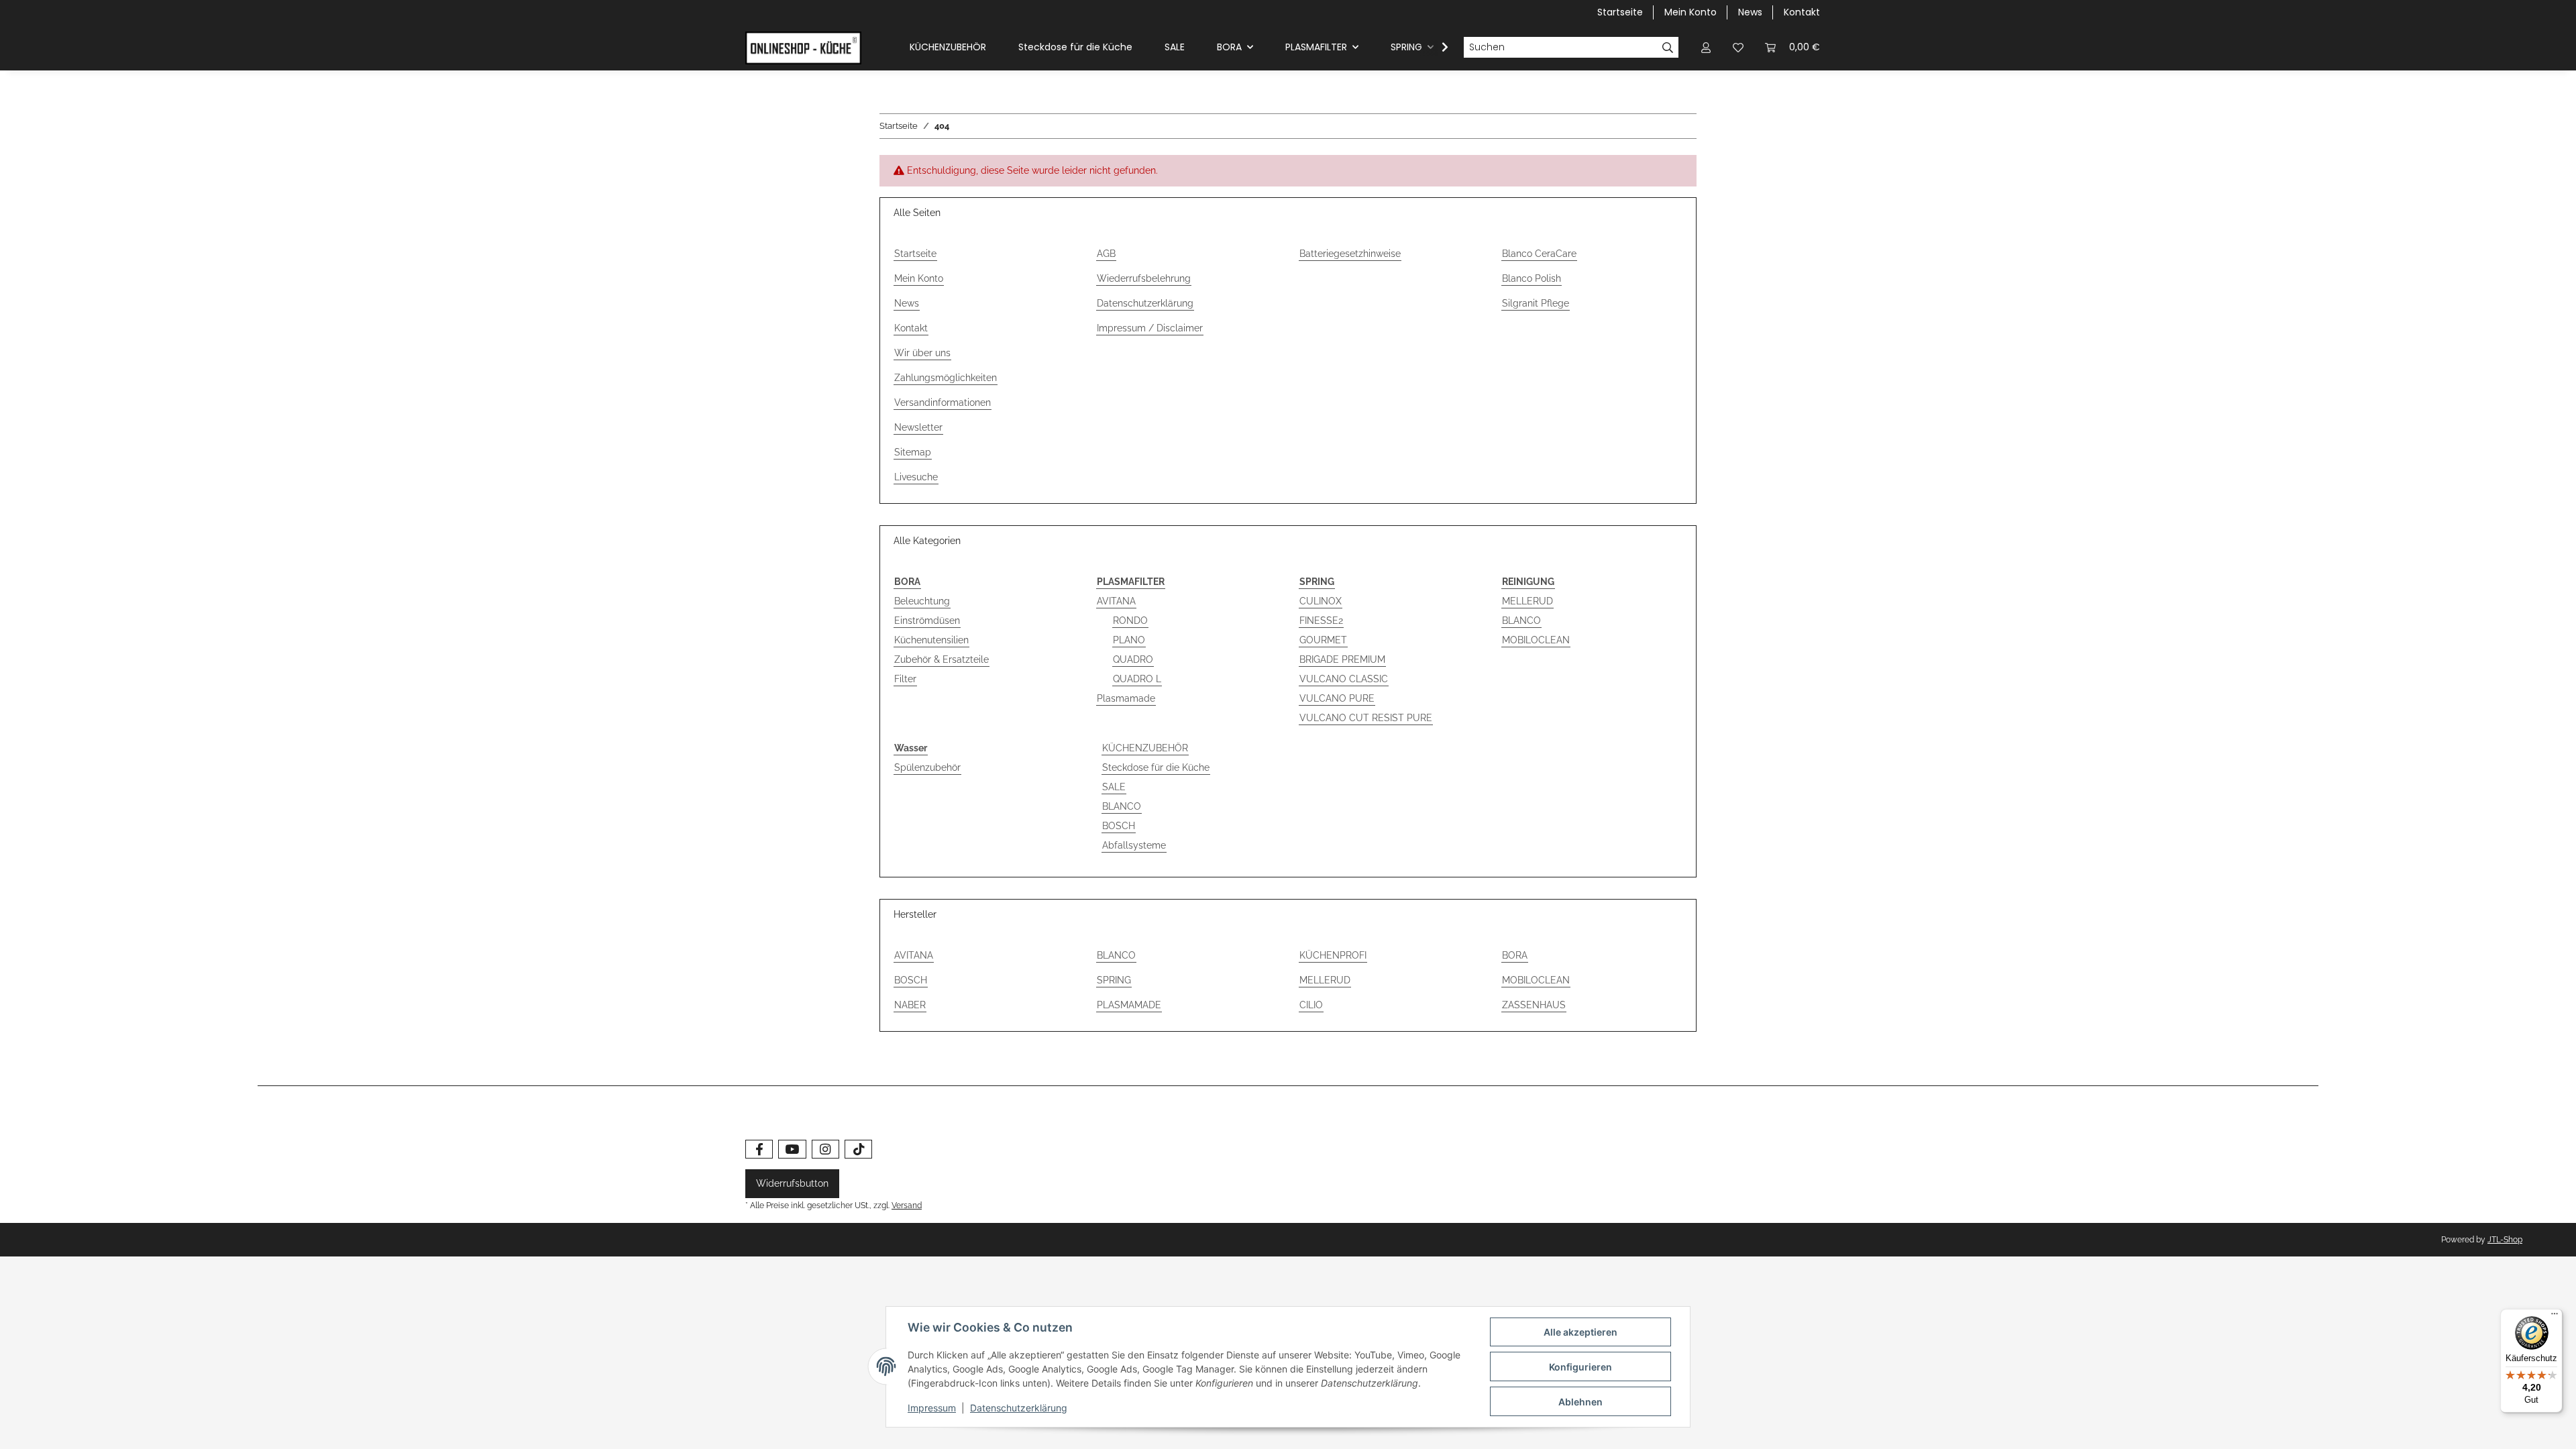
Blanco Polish (1532, 278)
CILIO (1311, 1005)
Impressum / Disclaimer (1150, 328)
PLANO (1129, 640)
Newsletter (918, 427)
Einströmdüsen (927, 621)
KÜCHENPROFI (1333, 955)
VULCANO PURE (1337, 698)
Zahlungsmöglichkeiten (946, 378)
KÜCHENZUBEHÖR (1145, 748)
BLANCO (1521, 621)
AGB (1106, 254)
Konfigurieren (1580, 1367)
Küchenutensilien (931, 640)
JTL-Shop (2505, 1240)
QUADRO (1133, 659)
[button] (1706, 47)
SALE (1114, 787)
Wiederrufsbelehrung (1144, 278)
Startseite (1620, 12)
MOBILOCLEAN (1536, 640)
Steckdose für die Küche (1156, 767)
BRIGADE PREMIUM (1342, 659)
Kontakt (1802, 12)
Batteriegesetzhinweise (1350, 254)
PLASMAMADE (1129, 1005)
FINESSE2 (1321, 621)
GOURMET (1323, 640)
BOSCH (1119, 826)
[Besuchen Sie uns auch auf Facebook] (759, 1149)
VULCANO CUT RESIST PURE (1366, 718)
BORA (1515, 955)
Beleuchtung (922, 601)
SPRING (1114, 980)
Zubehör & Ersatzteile (942, 659)
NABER (910, 1005)
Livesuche (916, 477)
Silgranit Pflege (1536, 303)
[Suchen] (1668, 48)
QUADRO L (1137, 679)
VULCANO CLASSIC (1344, 679)
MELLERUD (1527, 601)
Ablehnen (1580, 1402)
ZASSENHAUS (1534, 1005)
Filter (905, 679)
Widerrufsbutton (792, 1183)
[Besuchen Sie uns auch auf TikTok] (858, 1149)
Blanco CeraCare (1539, 254)
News (1750, 12)
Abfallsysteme (1134, 845)
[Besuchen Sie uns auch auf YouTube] (792, 1149)
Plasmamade (1126, 698)
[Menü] (2555, 1317)
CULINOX (1321, 601)
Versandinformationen (943, 402)
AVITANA (1116, 601)
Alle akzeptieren (1580, 1332)
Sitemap (913, 452)
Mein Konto (1690, 12)
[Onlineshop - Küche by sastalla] (803, 48)
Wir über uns (922, 353)
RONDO (1130, 621)
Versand (907, 1205)
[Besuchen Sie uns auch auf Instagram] (825, 1149)
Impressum (932, 1408)
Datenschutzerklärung (1145, 303)
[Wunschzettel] (1738, 47)
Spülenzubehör (927, 767)
